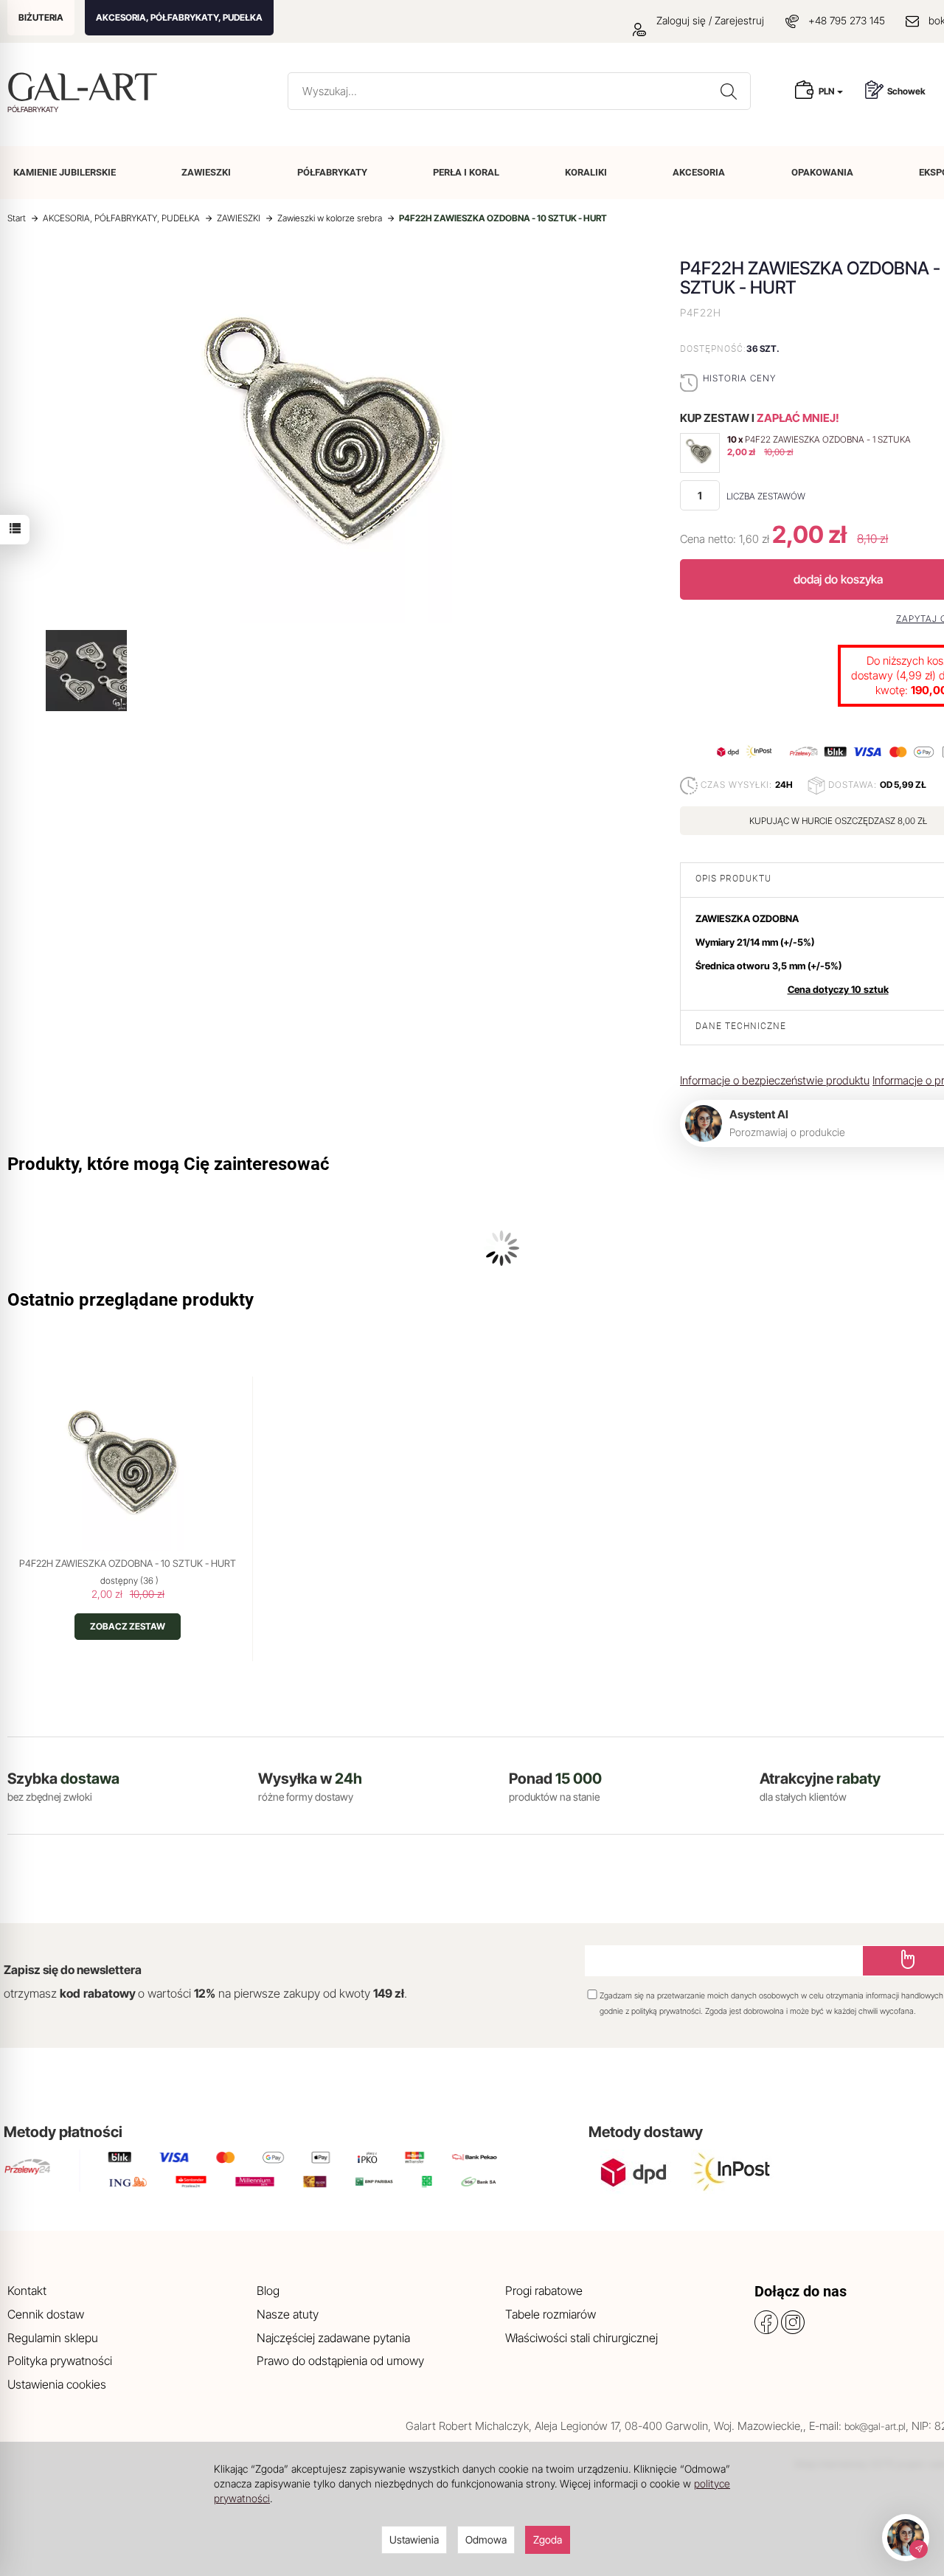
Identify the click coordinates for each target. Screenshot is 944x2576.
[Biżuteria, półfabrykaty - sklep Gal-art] (86, 87)
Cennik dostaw (46, 2314)
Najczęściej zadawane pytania (333, 2338)
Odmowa (486, 2539)
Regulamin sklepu (53, 2338)
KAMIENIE (65, 172)
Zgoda (548, 2539)
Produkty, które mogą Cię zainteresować (169, 1164)
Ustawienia (414, 2539)
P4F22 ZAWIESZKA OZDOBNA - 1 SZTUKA (828, 439)
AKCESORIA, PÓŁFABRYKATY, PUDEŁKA (179, 17)
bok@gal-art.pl (875, 2426)
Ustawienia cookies (57, 2384)
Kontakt (27, 2291)
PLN (827, 91)
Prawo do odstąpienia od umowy (340, 2361)
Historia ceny (739, 378)
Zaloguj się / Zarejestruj (709, 20)
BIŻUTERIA (41, 17)
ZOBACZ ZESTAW (128, 1626)
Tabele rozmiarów (551, 2314)
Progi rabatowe (544, 2291)
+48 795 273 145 (847, 20)
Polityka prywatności (60, 2361)
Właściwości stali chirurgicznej (582, 2338)
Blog (268, 2291)
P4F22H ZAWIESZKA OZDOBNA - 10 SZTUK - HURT (128, 1563)
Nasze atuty (288, 2314)
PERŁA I (466, 172)
